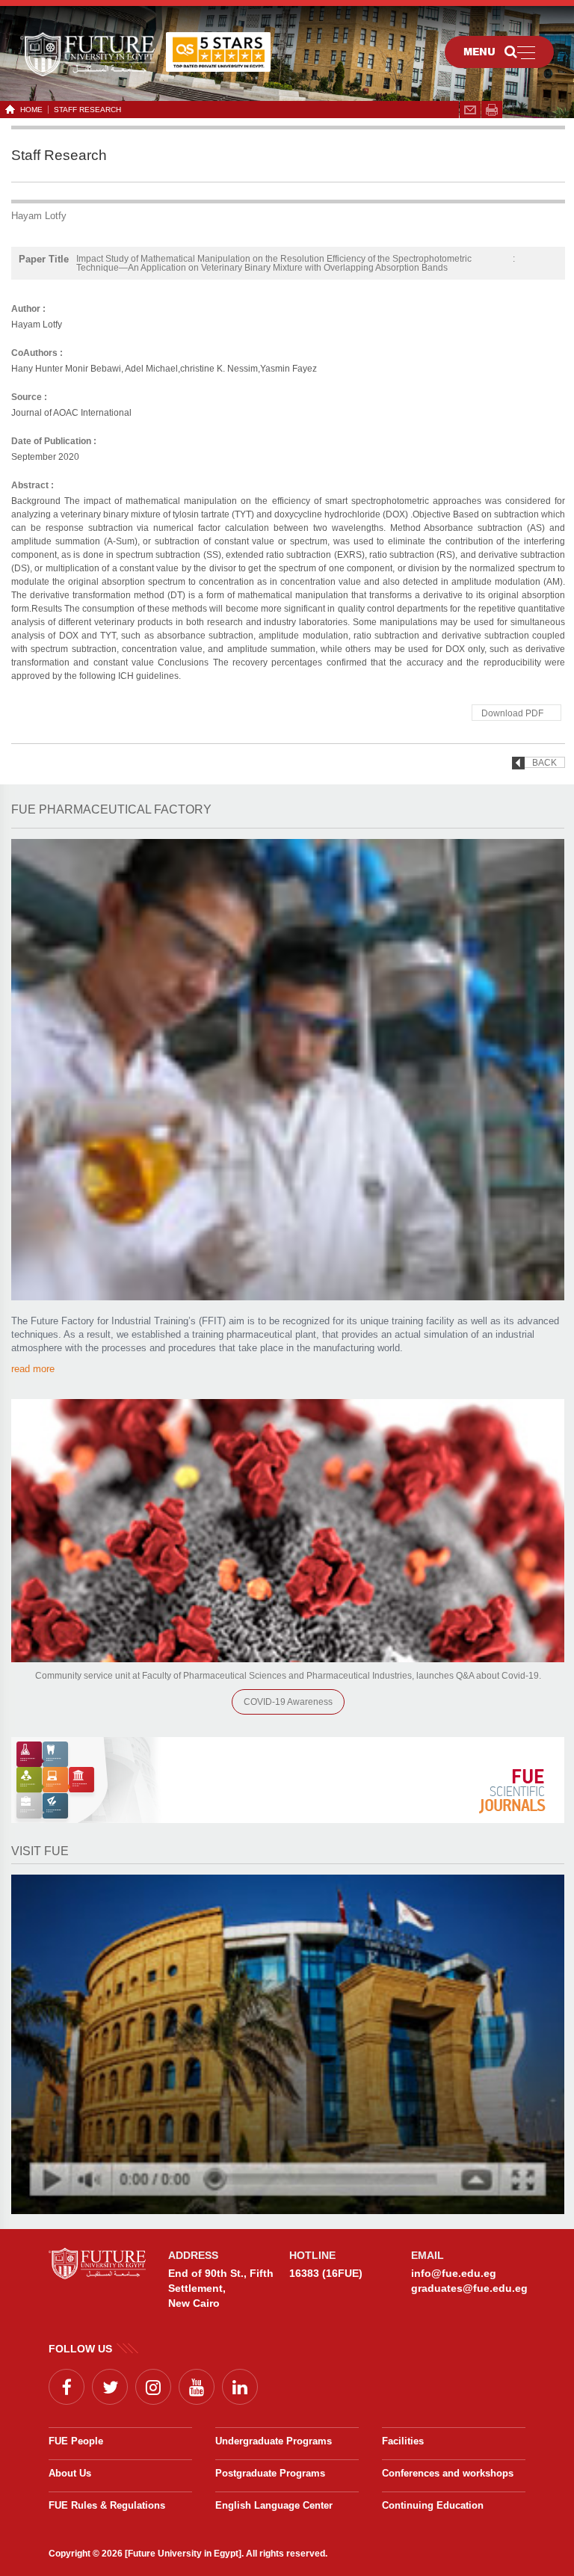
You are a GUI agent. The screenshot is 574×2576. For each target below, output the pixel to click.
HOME (31, 110)
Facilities (403, 2441)
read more (33, 1369)
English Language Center (274, 2505)
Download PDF (512, 713)
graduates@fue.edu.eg (469, 2288)
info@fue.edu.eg (454, 2273)
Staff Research (87, 110)
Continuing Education (433, 2505)
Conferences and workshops (448, 2473)
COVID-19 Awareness (288, 1702)
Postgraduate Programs (270, 2473)
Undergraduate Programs (274, 2441)
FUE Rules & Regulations (107, 2505)
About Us (70, 2473)
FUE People (76, 2441)
